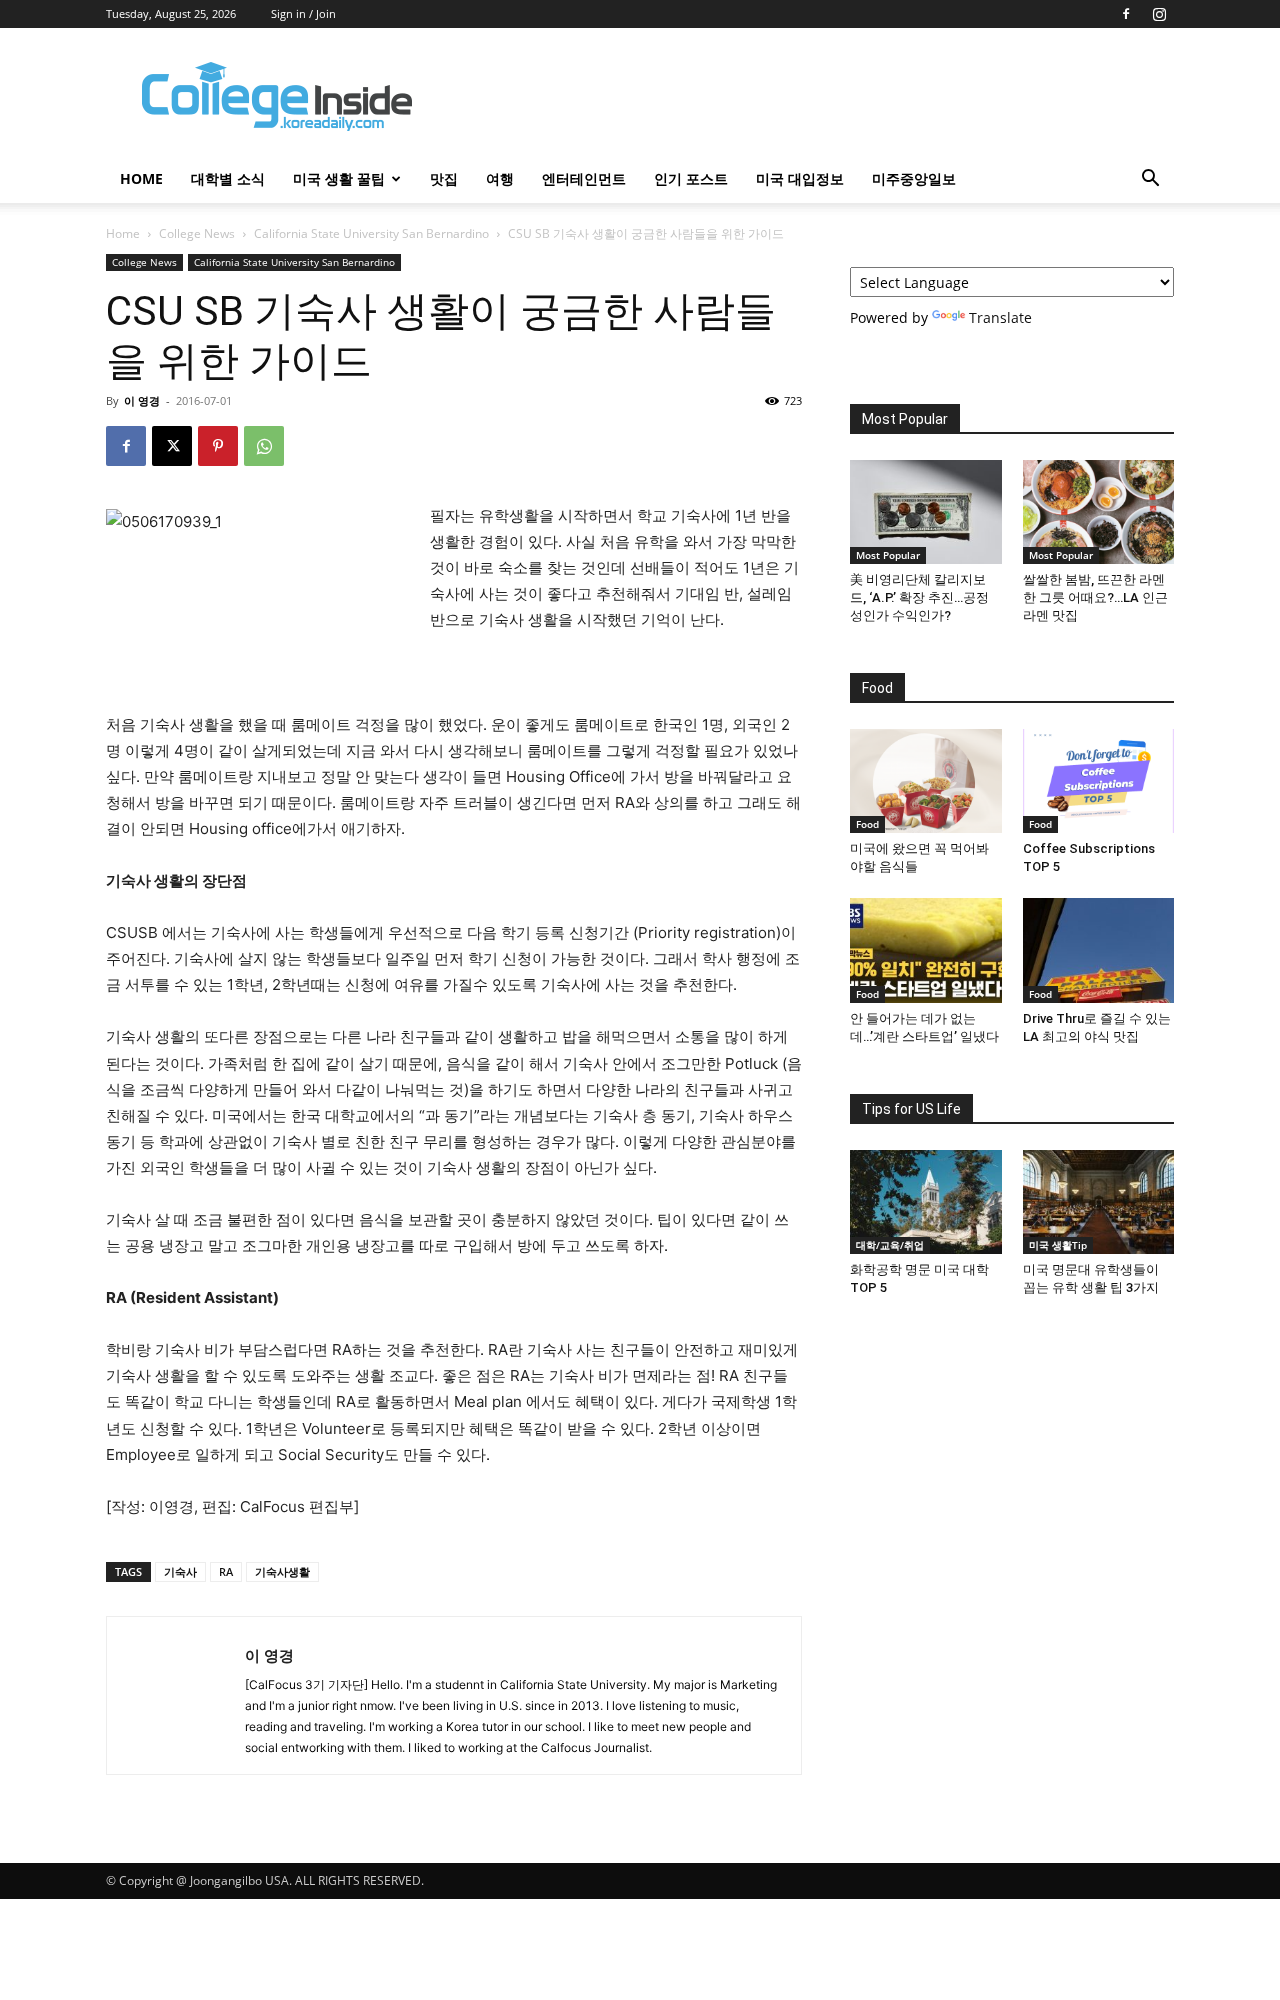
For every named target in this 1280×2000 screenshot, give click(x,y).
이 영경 (142, 400)
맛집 (444, 178)
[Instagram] (1159, 14)
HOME (141, 178)
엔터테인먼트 (584, 178)
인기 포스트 (691, 178)
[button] (1150, 180)
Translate (1000, 317)
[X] (172, 446)
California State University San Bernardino (371, 233)
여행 (500, 178)
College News (197, 233)
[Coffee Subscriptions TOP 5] (1099, 781)
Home (123, 233)
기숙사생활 (282, 1571)
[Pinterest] (218, 446)
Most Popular (888, 555)
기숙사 (180, 1571)
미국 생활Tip (1058, 1245)
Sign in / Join (303, 13)
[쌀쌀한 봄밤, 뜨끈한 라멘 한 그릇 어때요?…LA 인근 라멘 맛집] (1099, 512)
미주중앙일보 (914, 178)
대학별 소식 (228, 178)
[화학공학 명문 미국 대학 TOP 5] (926, 1202)
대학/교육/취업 (890, 1245)
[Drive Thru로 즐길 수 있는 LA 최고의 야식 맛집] (1099, 950)
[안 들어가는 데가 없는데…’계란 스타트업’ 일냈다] (926, 950)
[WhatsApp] (264, 446)
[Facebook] (1126, 14)
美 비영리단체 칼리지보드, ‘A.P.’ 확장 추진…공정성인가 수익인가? (919, 597)
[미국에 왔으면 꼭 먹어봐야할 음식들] (926, 781)
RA (226, 1571)
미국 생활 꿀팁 (339, 178)
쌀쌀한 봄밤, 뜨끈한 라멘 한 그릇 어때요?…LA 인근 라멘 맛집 (1095, 597)
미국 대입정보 (800, 178)
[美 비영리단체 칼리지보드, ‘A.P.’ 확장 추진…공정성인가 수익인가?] (926, 512)
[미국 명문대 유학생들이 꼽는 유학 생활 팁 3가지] (1099, 1202)
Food (867, 824)
